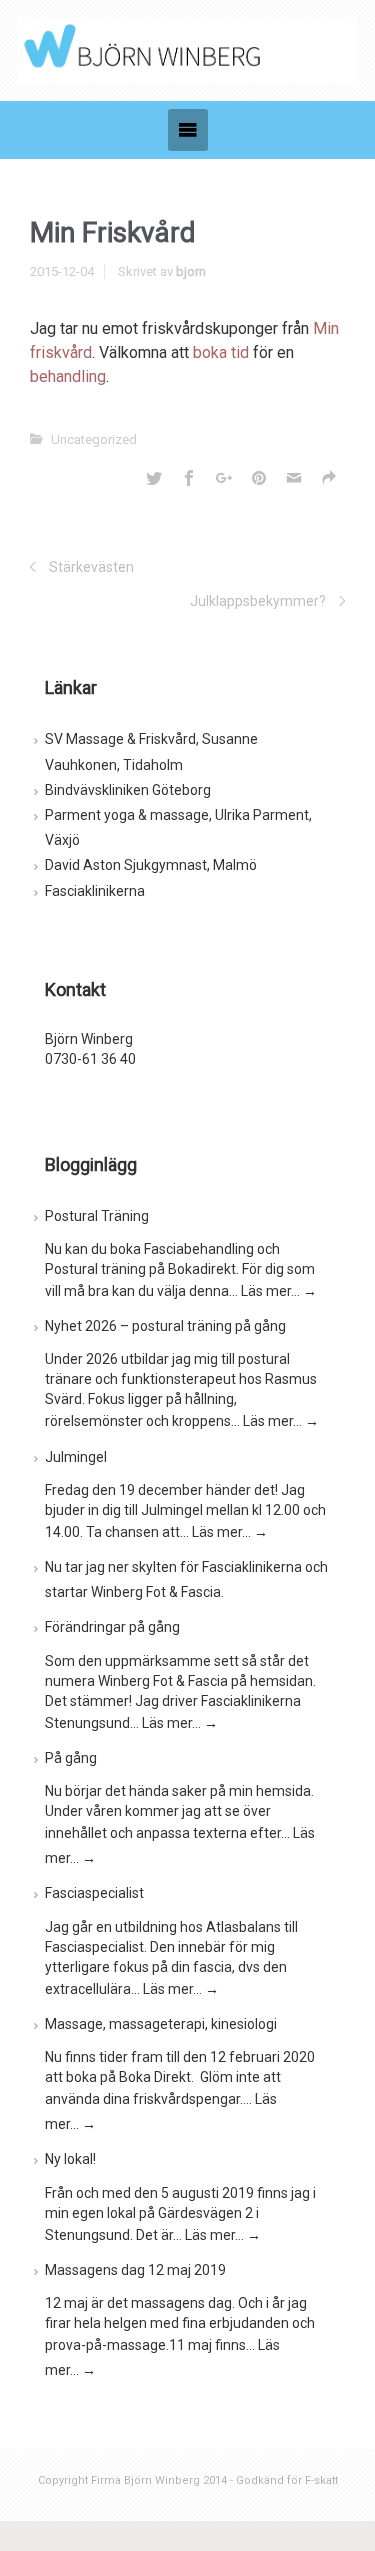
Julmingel (76, 1457)
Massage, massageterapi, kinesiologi (161, 2024)
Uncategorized (94, 439)
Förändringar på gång (112, 1627)
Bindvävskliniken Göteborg (128, 790)
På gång (71, 1758)
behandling (68, 376)
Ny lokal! (70, 2159)
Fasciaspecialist (94, 1893)
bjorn (191, 271)
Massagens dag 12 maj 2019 (135, 2270)
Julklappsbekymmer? (258, 601)
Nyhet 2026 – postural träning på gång (165, 1326)
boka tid (221, 352)
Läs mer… (279, 1291)
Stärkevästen (91, 567)
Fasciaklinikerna (95, 891)
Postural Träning (97, 1216)
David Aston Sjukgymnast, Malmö (151, 865)
